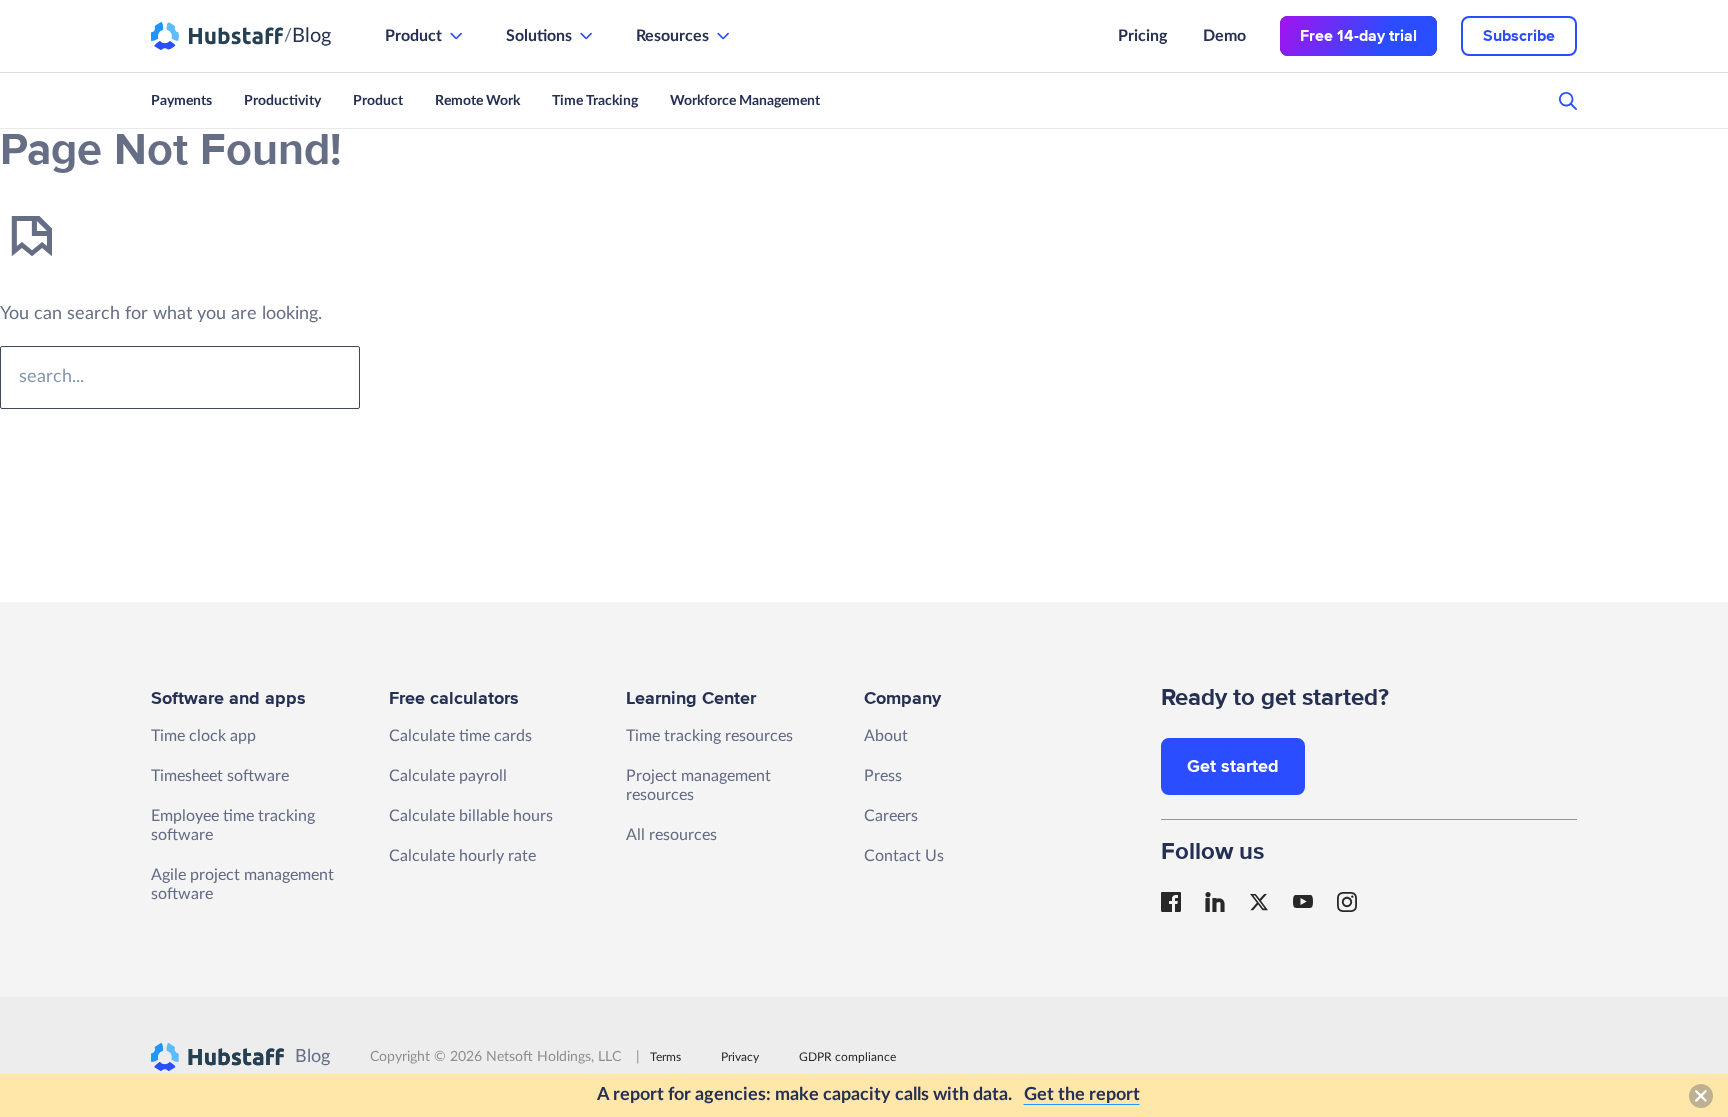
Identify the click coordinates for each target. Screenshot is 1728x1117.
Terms (665, 1057)
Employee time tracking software (233, 825)
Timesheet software (220, 776)
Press (883, 776)
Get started (1233, 766)
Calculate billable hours (471, 816)
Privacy (740, 1057)
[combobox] (180, 377)
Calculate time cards (460, 736)
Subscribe (1519, 36)
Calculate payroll (448, 776)
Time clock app (203, 736)
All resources (671, 835)
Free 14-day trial (1358, 36)
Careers (891, 816)
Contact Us (904, 856)
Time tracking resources (709, 736)
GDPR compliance (847, 1057)
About (886, 736)
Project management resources (698, 785)
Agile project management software (242, 884)
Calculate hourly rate (462, 856)
